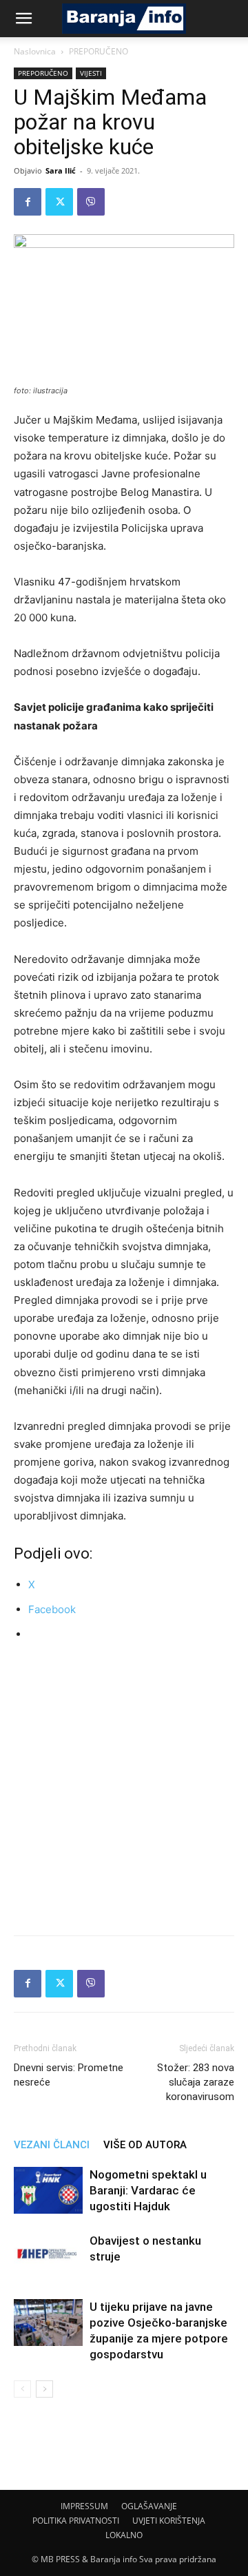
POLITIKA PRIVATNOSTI (76, 2521)
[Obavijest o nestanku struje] (48, 2257)
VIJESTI (91, 73)
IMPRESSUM (84, 2506)
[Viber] (91, 202)
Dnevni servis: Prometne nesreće (69, 2075)
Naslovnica (35, 51)
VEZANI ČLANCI (52, 2145)
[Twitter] (59, 202)
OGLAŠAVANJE (149, 2506)
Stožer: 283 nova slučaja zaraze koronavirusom (196, 2082)
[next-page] (44, 2389)
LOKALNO (124, 2535)
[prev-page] (22, 2389)
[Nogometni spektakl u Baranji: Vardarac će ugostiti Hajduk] (48, 2191)
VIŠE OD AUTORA (145, 2145)
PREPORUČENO (99, 51)
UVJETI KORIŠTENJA (169, 2521)
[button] (23, 19)
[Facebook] (28, 202)
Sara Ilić (61, 170)
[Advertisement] (124, 1786)
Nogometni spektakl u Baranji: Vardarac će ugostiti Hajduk (148, 2190)
